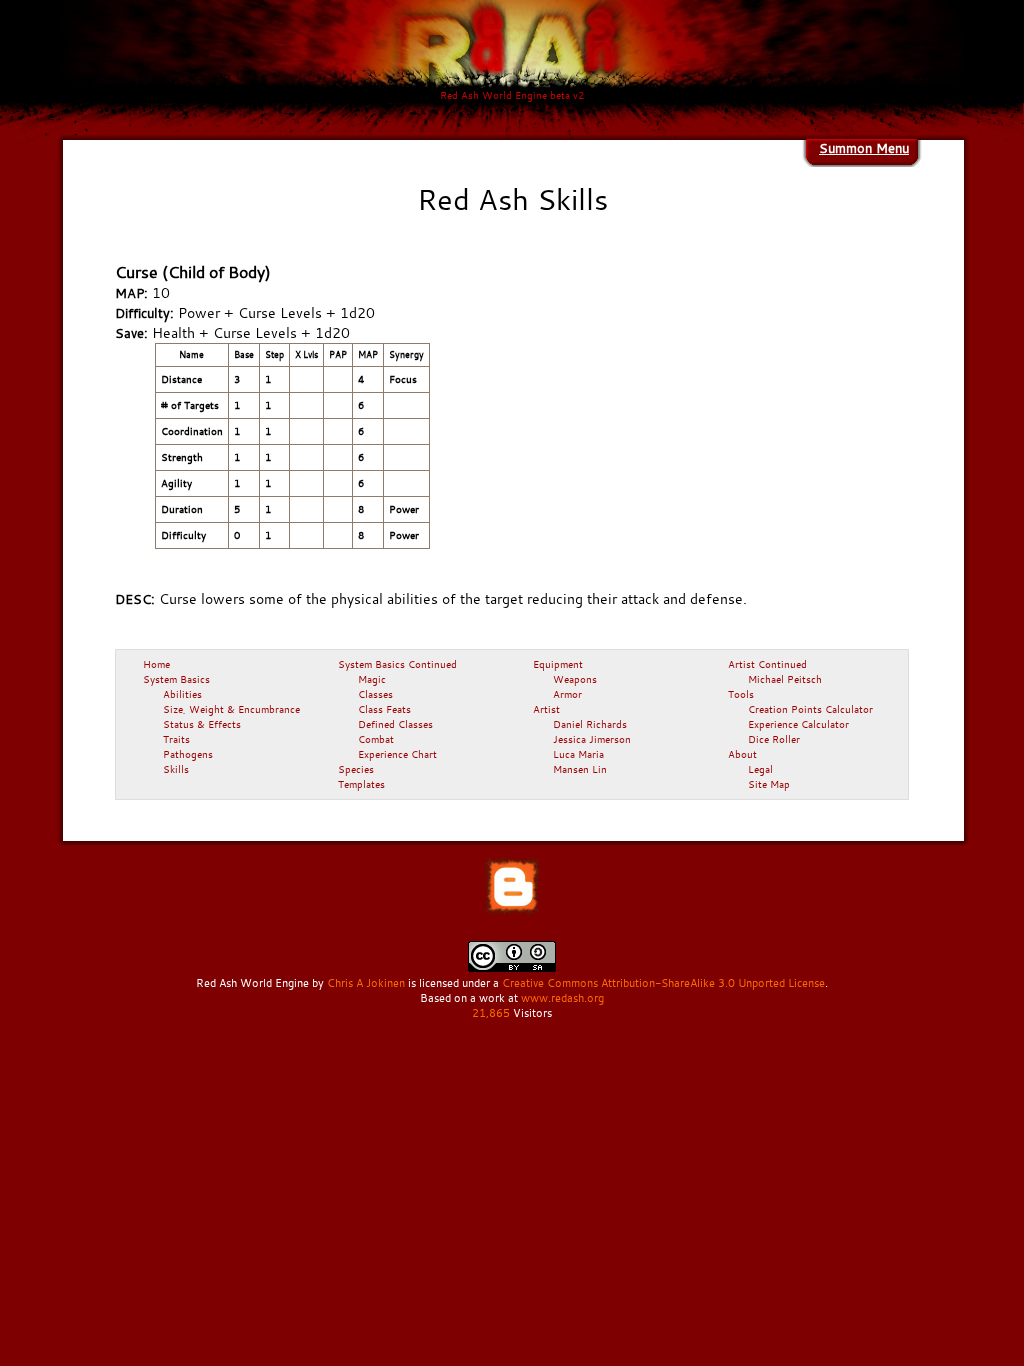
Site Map (769, 784)
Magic (372, 679)
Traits (176, 739)
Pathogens (188, 754)
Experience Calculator (798, 724)
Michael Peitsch (785, 679)
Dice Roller (774, 739)
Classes (375, 694)
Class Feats (384, 709)
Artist (546, 709)
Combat (376, 739)
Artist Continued (767, 664)
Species (356, 769)
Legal (760, 769)
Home (156, 664)
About (742, 754)
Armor (567, 694)
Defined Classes (395, 724)
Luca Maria (578, 754)
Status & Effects (202, 724)
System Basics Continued (397, 664)
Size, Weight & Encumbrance (231, 709)
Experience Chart (397, 754)
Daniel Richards (590, 724)
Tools (741, 694)
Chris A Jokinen (366, 983)
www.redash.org (562, 998)
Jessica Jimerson (592, 739)
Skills (176, 769)
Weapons (575, 679)
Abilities (182, 694)
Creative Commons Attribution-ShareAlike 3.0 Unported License (663, 983)
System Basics (176, 679)
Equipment (558, 664)
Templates (361, 784)
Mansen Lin (580, 769)
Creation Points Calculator (810, 709)
